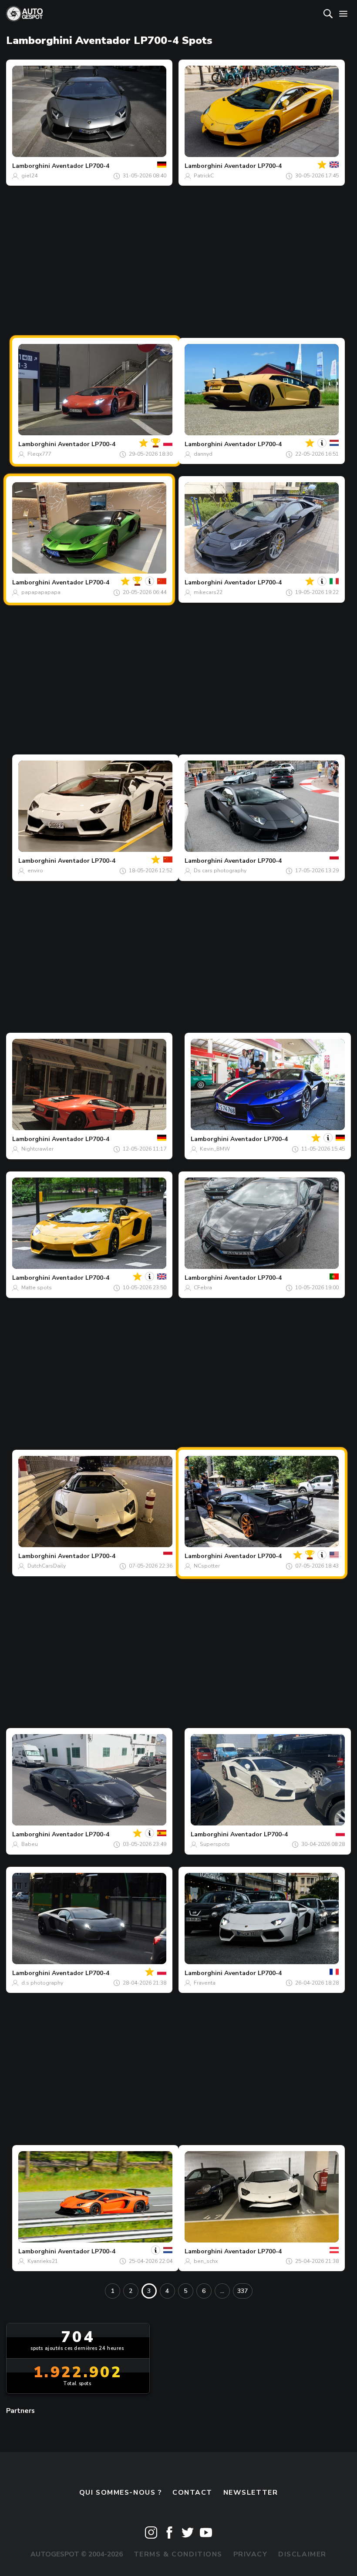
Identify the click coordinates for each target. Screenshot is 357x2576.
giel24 (29, 176)
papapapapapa (41, 592)
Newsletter (251, 2493)
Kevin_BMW (215, 1149)
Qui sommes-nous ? (121, 2493)
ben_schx (206, 2261)
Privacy (251, 2554)
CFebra (203, 1288)
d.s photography (42, 1983)
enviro (35, 871)
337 (242, 2291)
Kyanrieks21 (43, 2261)
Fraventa (205, 1983)
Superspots (215, 1844)
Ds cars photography (220, 871)
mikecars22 (208, 592)
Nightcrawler (37, 1149)
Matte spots (37, 1288)
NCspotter (207, 1566)
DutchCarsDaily (47, 1566)
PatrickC (204, 176)
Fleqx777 (39, 454)
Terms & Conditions (178, 2554)
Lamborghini (31, 166)
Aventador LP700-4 (81, 166)
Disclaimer (302, 2554)
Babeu (30, 1844)
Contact (192, 2493)
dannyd (203, 454)
